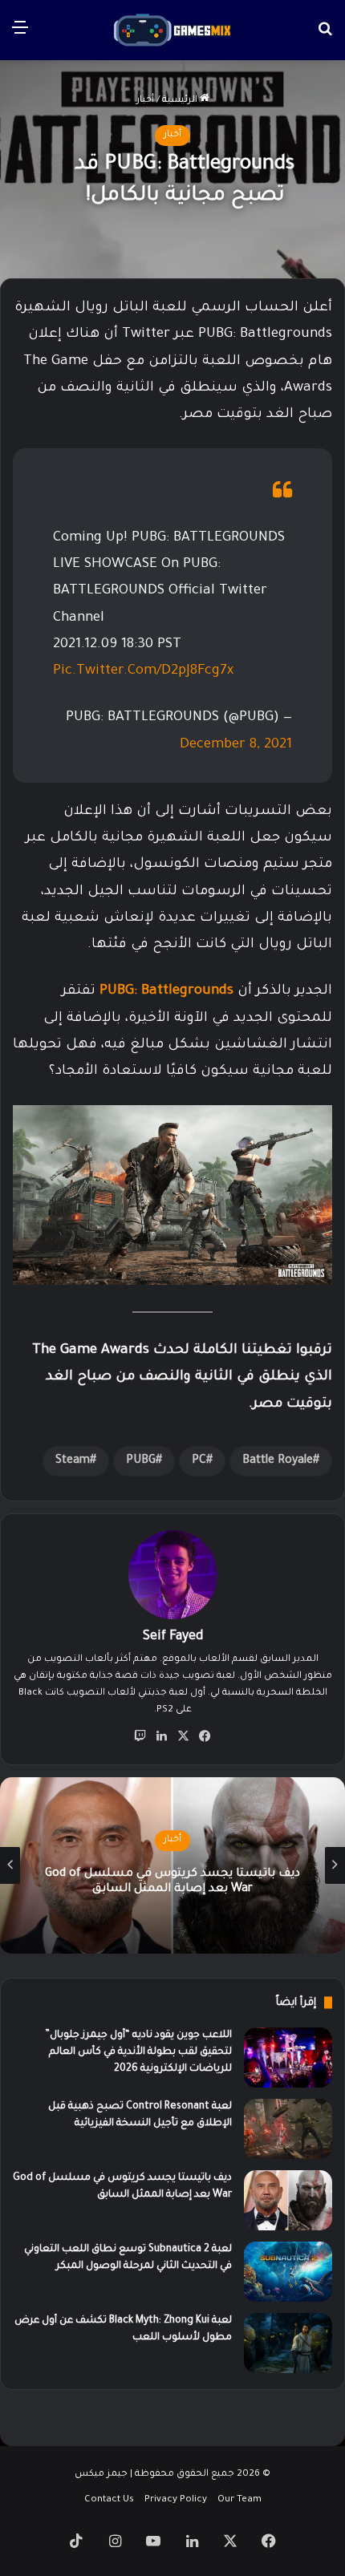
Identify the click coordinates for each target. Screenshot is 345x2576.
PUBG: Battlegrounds (166, 992)
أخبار (145, 101)
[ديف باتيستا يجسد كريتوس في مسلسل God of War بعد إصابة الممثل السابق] (288, 2200)
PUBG (141, 1461)
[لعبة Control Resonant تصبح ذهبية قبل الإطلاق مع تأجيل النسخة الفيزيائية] (288, 2129)
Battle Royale (278, 1461)
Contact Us (109, 2500)
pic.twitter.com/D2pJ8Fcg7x (143, 672)
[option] (172, 1865)
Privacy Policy (176, 2500)
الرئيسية (181, 101)
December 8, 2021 (236, 745)
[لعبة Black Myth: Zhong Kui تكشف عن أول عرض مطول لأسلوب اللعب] (288, 2343)
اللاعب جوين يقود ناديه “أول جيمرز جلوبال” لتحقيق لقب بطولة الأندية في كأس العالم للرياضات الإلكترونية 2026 (138, 2052)
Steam (73, 1461)
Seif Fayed (173, 1637)
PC (199, 1461)
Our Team (239, 2500)
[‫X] (184, 1736)
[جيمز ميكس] (172, 30)
